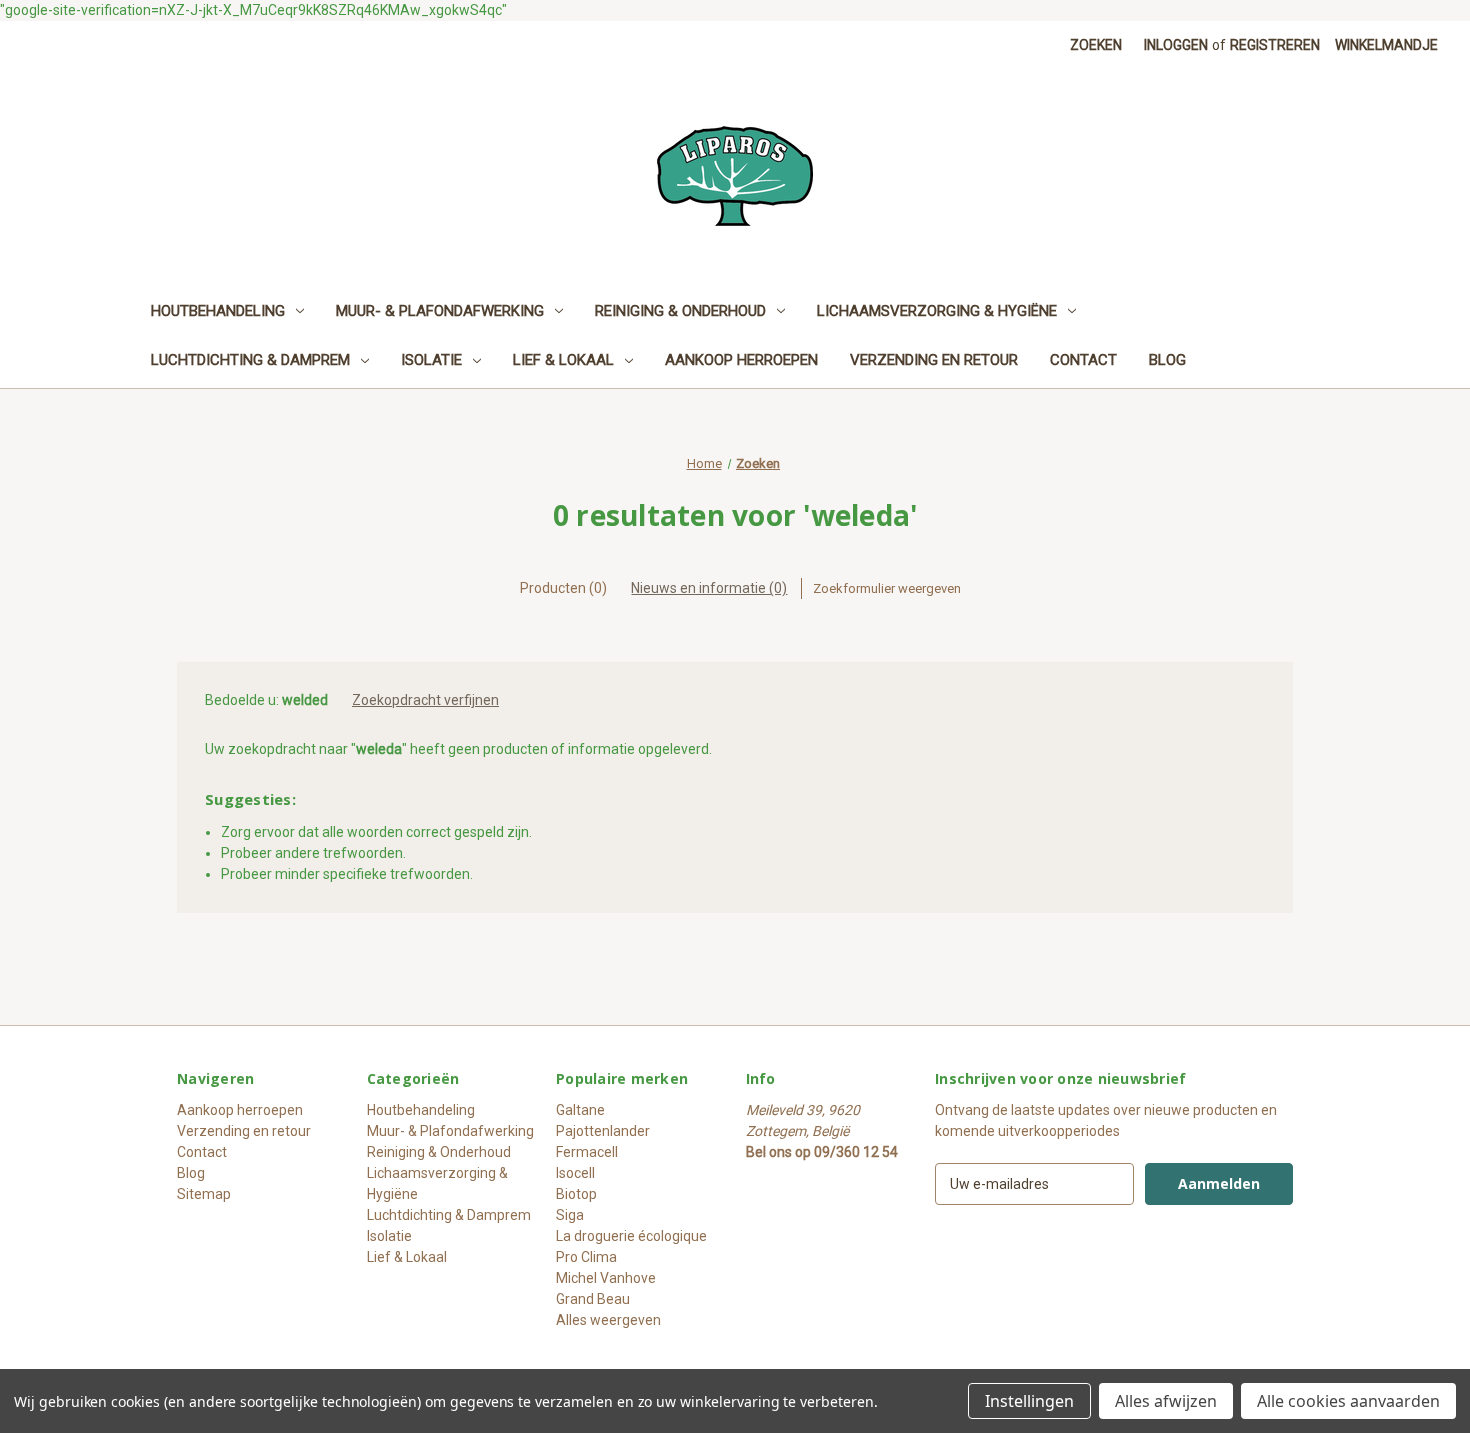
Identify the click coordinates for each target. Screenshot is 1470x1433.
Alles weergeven (608, 1320)
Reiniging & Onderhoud (680, 311)
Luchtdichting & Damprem (250, 360)
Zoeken (1096, 45)
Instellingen (1029, 1401)
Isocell (575, 1173)
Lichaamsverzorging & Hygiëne (937, 311)
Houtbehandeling (218, 311)
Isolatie (431, 360)
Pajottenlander (603, 1131)
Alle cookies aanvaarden (1348, 1401)
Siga (570, 1215)
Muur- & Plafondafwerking (440, 311)
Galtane (580, 1110)
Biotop (576, 1194)
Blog (1167, 360)
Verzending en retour (934, 360)
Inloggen (1176, 45)
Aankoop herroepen (741, 360)
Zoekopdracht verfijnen (425, 700)
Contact (1083, 360)
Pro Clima (586, 1257)
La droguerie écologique (631, 1236)
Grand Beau (593, 1299)
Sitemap (204, 1194)
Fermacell (587, 1152)
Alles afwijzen (1166, 1401)
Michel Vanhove (606, 1278)
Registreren (1275, 45)
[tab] (563, 588)
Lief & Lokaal (563, 360)
